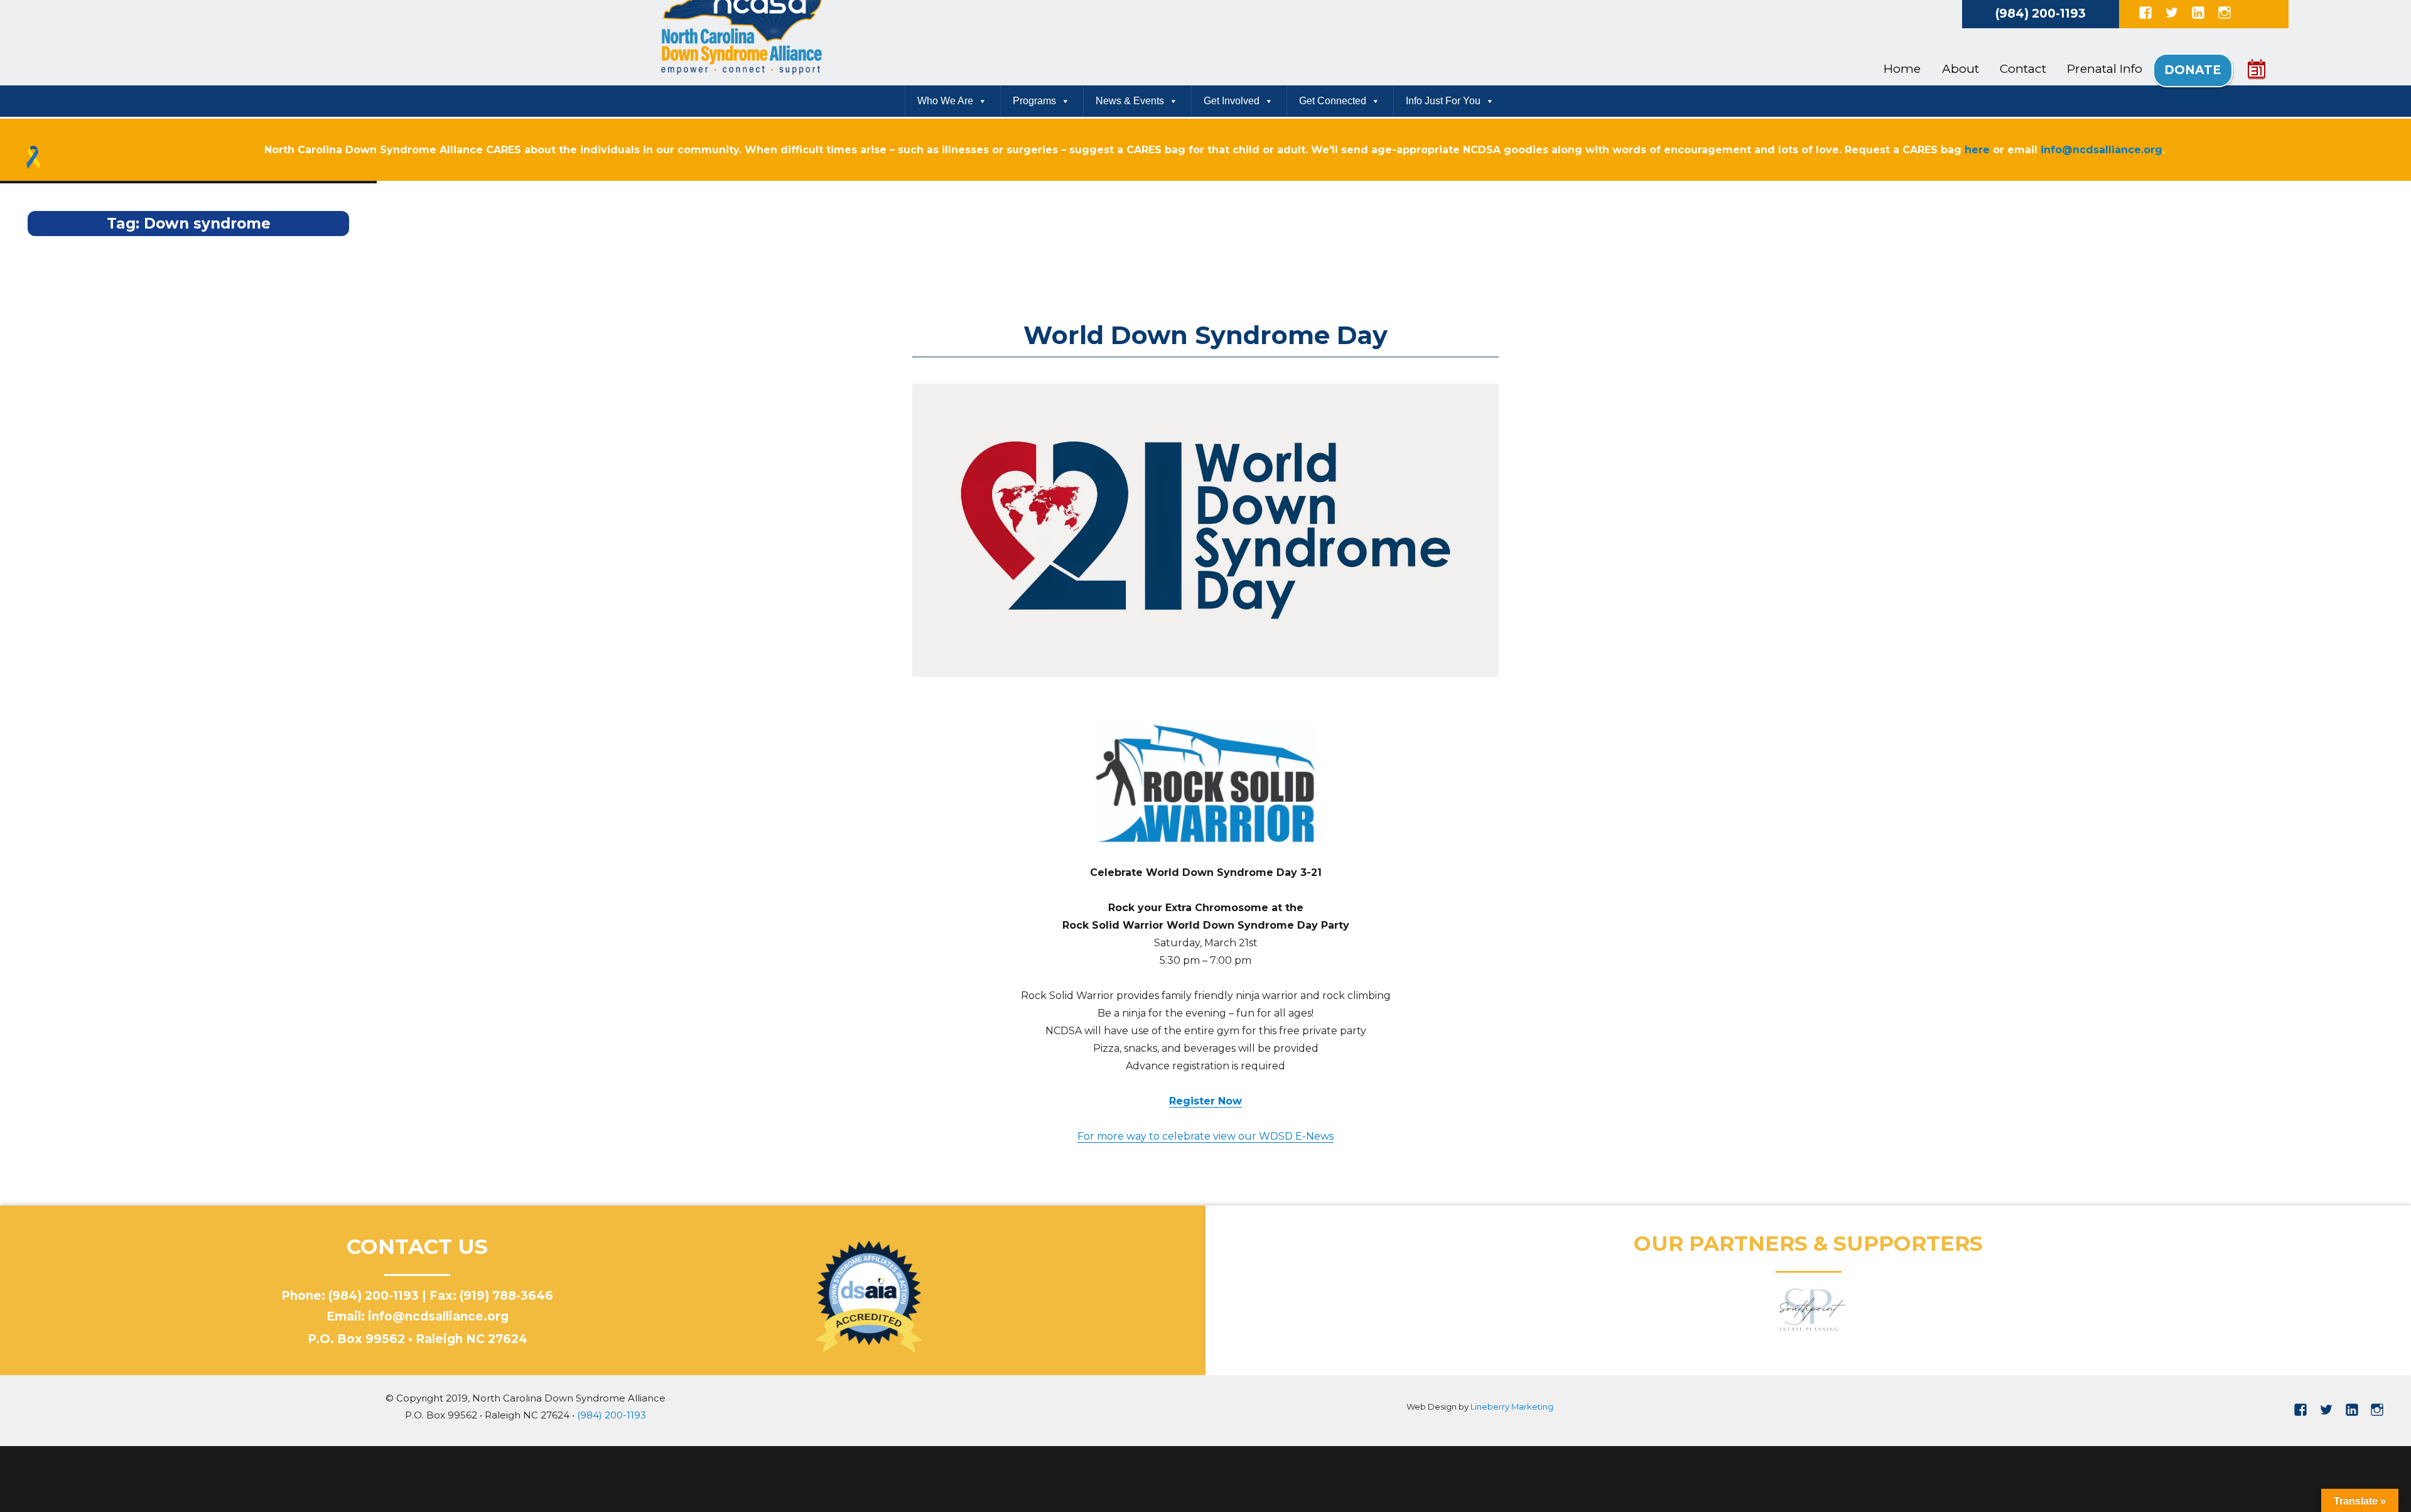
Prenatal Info (2105, 69)
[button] (1246, 1310)
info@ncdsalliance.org (2101, 150)
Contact (2023, 69)
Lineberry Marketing (1512, 1407)
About (1961, 69)
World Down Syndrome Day (1205, 335)
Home (1902, 69)
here (1977, 150)
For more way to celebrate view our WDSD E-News (1205, 1136)
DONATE (2193, 70)
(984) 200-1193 (2041, 13)
